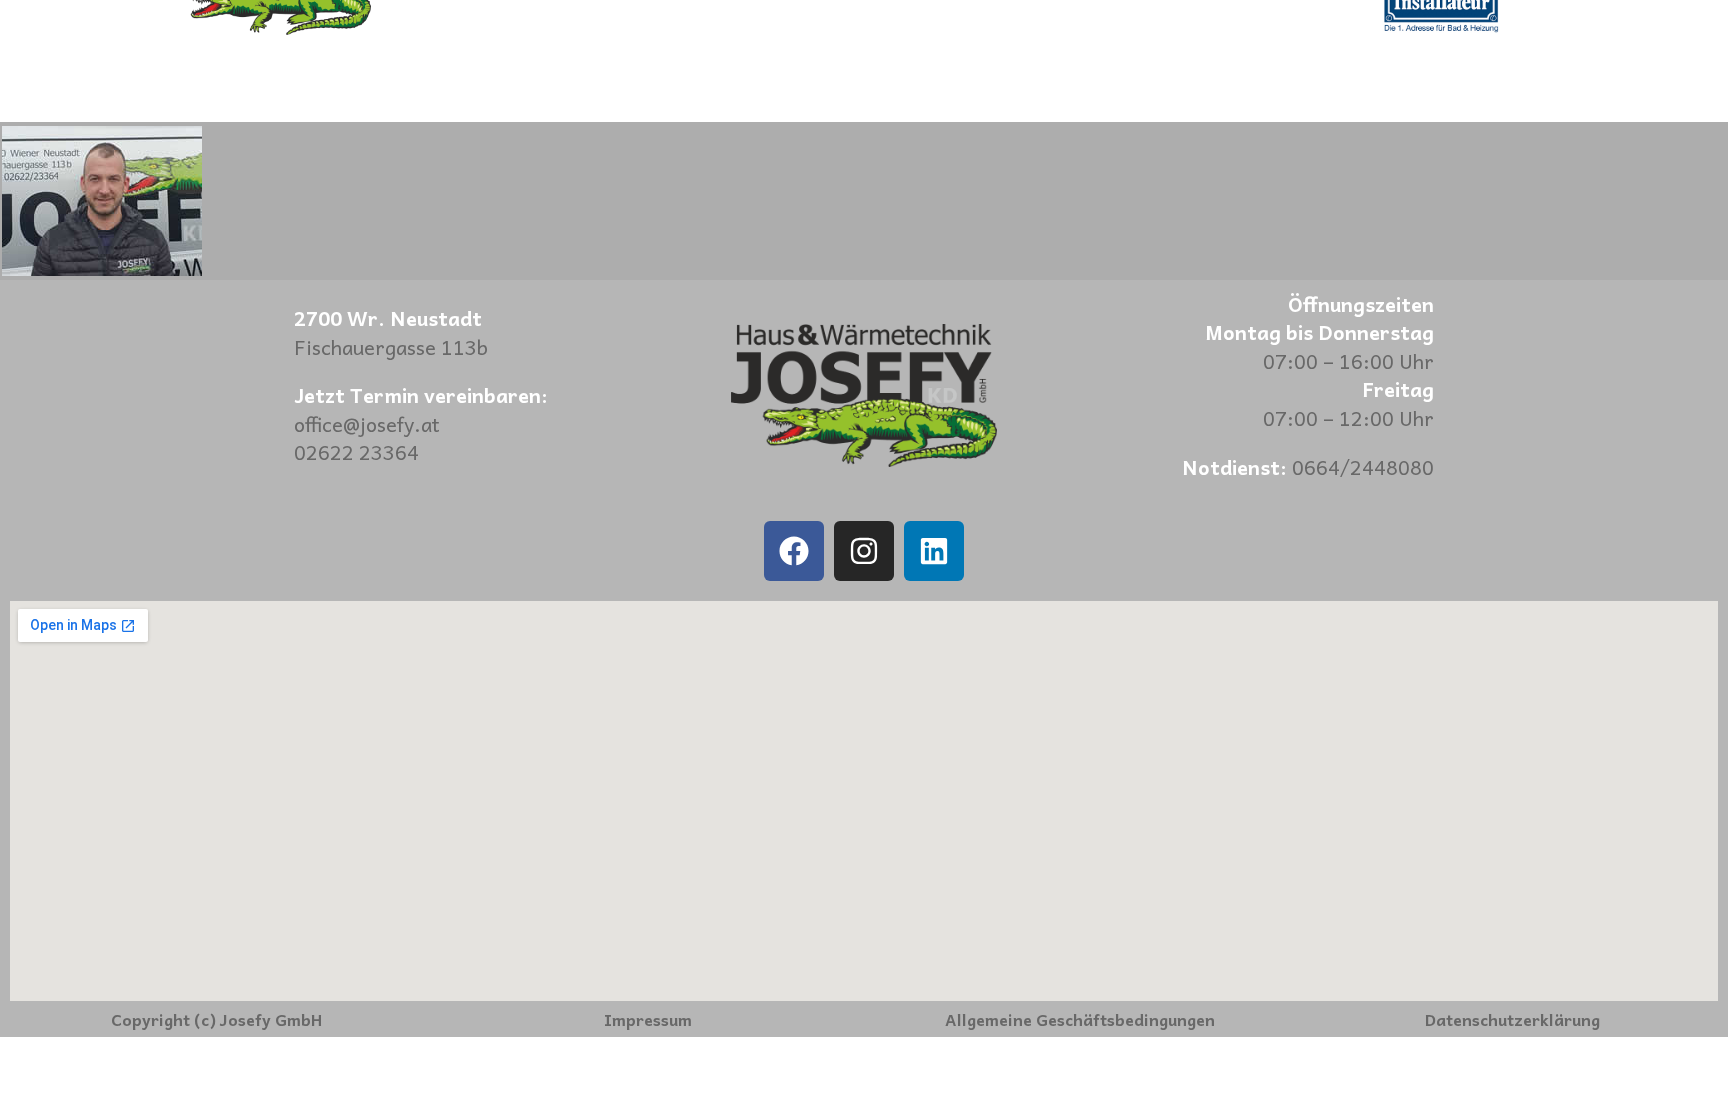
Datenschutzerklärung (1512, 1019)
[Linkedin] (934, 551)
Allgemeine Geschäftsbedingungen (1080, 1019)
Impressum (648, 1019)
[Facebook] (794, 551)
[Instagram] (864, 551)
